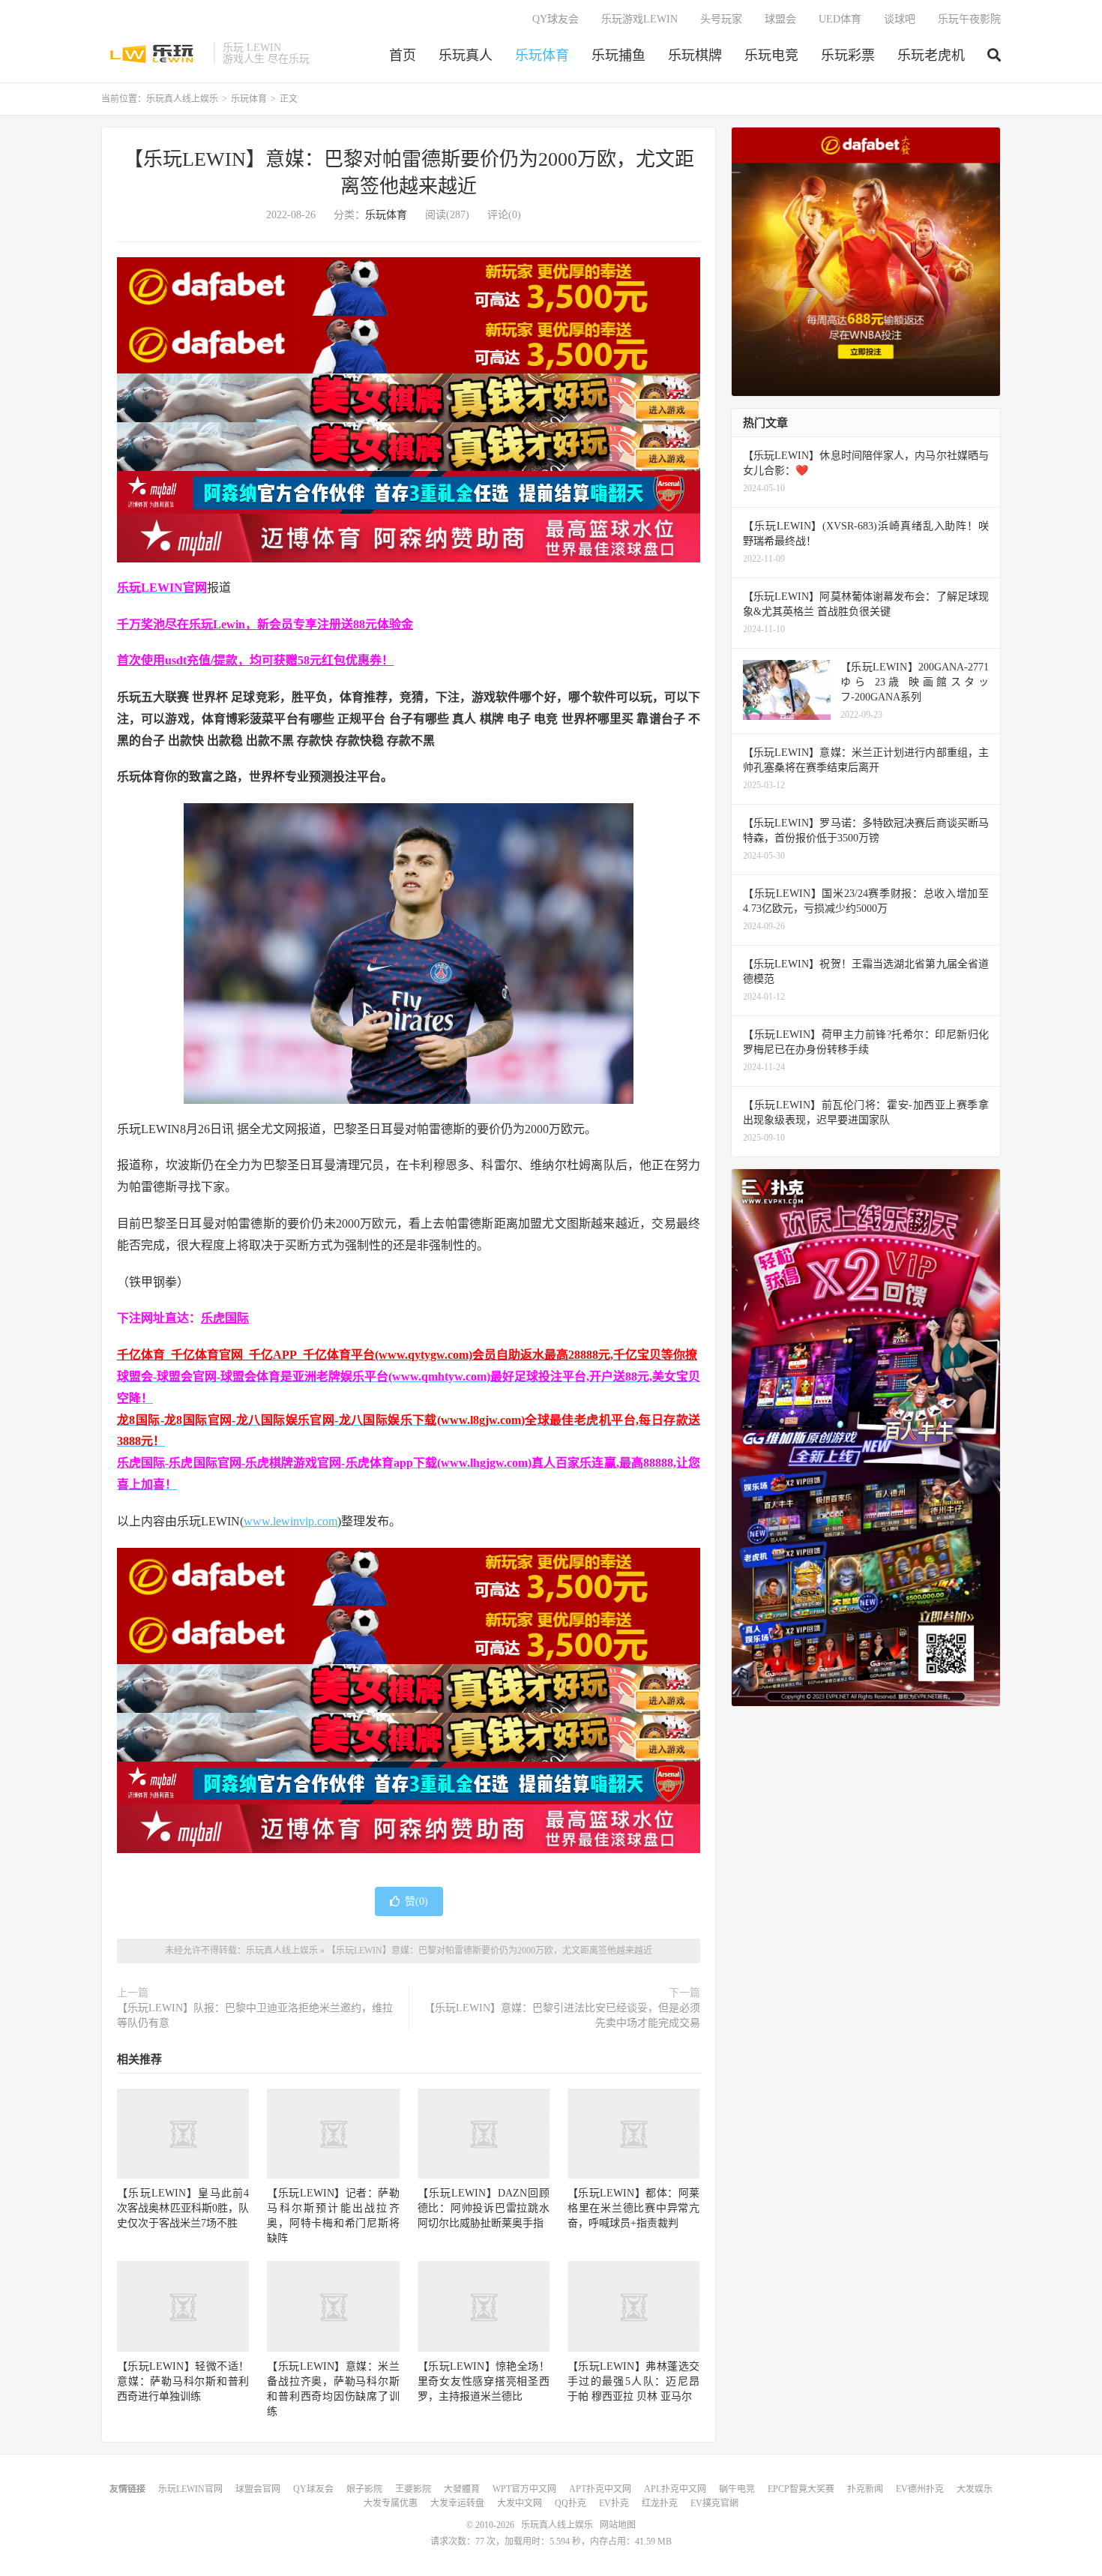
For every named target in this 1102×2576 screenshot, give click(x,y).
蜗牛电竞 (737, 2489)
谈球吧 (900, 19)
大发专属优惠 (391, 2503)
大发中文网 (520, 2503)
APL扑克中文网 (675, 2489)
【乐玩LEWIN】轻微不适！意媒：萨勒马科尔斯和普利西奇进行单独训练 (183, 2381)
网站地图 (618, 2525)
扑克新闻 (865, 2489)
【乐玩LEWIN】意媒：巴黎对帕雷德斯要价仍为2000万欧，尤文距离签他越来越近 (490, 1951)
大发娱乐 (975, 2489)
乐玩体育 (542, 55)
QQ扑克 (570, 2503)
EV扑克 (614, 2503)
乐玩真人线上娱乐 (154, 53)
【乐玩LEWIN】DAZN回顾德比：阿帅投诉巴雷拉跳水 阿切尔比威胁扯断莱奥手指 (484, 2208)
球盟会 (780, 19)
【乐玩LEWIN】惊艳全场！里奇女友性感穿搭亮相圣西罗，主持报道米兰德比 (484, 2381)
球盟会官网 (258, 2489)
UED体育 (840, 19)
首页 (403, 55)
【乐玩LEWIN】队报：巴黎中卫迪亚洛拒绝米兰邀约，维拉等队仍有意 (255, 2015)
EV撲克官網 (714, 2503)
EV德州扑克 (920, 2489)
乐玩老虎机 (931, 55)
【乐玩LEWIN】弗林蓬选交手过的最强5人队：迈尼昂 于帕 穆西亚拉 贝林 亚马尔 (633, 2381)
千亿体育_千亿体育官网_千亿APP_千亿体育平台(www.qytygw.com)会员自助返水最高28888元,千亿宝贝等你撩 (407, 1355)
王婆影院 (413, 2489)
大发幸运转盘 (457, 2503)
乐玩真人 (466, 55)
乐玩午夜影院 (969, 19)
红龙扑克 (660, 2503)
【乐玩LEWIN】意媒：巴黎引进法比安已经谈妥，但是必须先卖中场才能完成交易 (562, 2015)
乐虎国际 (225, 1318)
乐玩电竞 (771, 55)
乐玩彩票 (848, 55)
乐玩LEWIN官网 (190, 2489)
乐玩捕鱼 (618, 55)
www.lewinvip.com (290, 1521)
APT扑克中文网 (600, 2489)
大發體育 (462, 2489)
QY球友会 (555, 19)
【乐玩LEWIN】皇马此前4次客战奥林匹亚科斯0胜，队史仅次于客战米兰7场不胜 (183, 2208)
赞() (416, 1901)
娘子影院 (364, 2489)
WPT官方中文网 (524, 2489)
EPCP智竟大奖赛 (801, 2489)
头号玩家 (721, 19)
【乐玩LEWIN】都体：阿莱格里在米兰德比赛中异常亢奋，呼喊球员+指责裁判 (633, 2208)
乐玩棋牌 (695, 55)
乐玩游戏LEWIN (639, 19)
